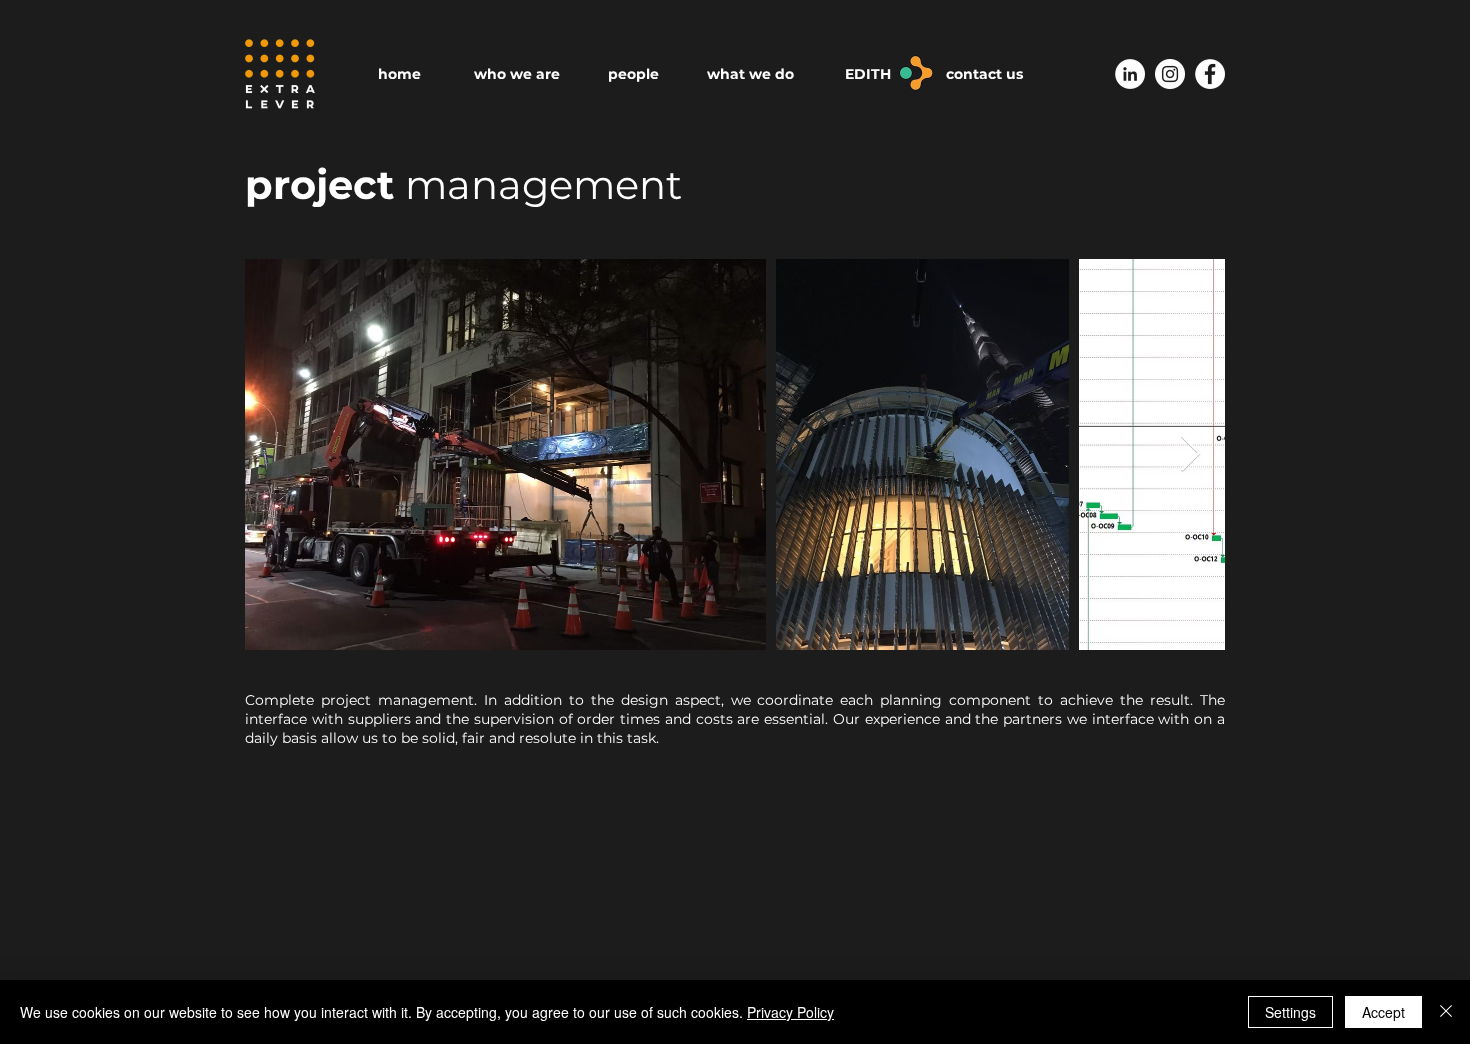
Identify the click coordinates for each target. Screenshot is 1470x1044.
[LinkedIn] (1130, 74)
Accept (1383, 1012)
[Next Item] (1190, 454)
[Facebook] (1210, 74)
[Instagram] (1170, 74)
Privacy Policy (790, 1012)
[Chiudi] (1446, 1012)
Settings (1290, 1012)
